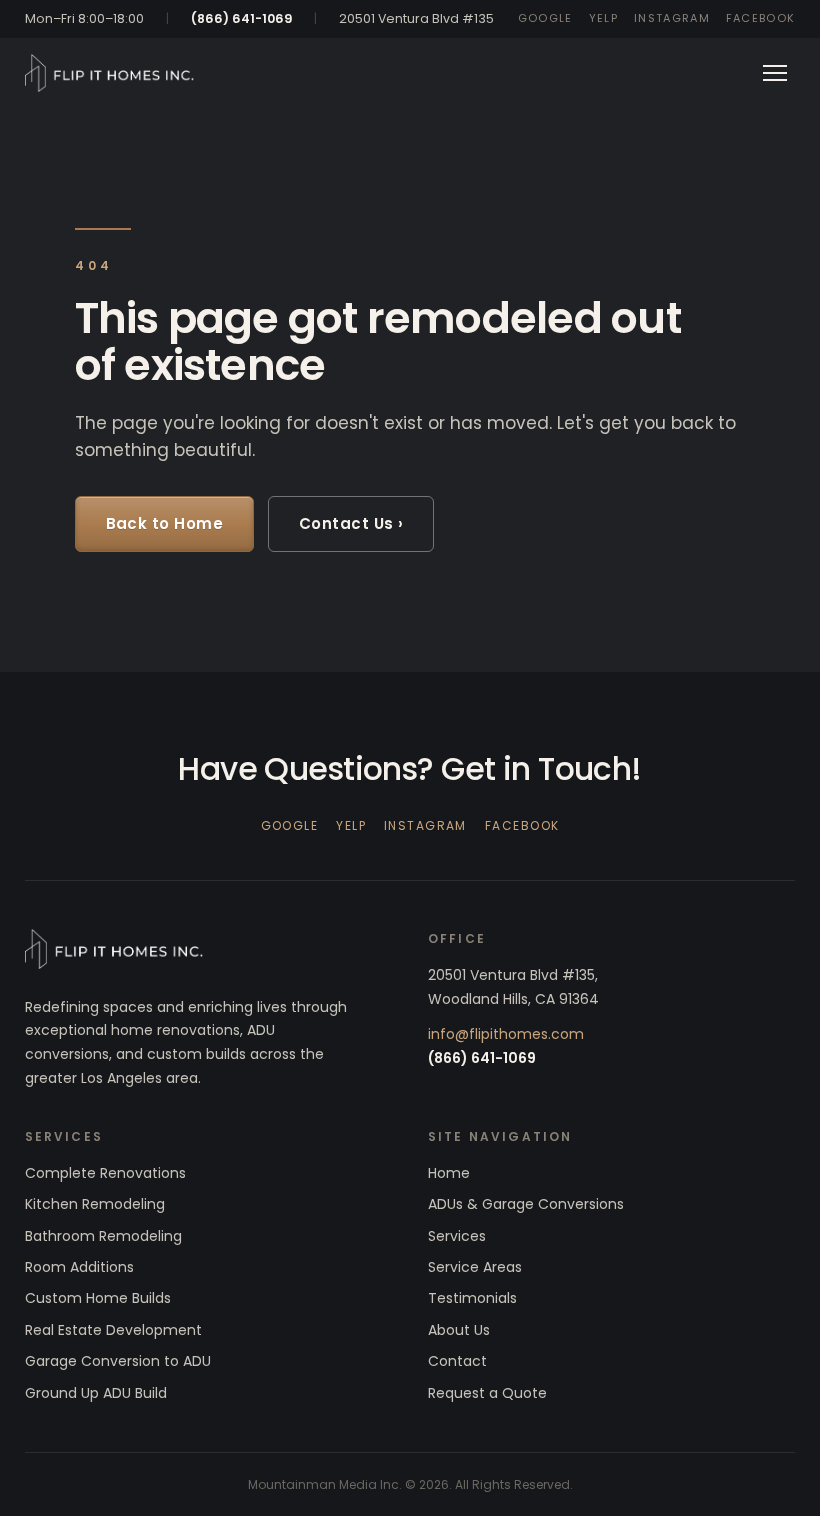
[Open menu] (775, 73)
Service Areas (475, 1267)
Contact (457, 1361)
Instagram (672, 18)
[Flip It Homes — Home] (110, 73)
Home (449, 1173)
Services (457, 1236)
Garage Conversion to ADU (118, 1361)
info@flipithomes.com (506, 1034)
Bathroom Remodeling (103, 1236)
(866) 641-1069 (241, 18)
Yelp (603, 18)
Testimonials (472, 1298)
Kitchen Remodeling (95, 1204)
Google (545, 18)
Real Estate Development (113, 1330)
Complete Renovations (105, 1173)
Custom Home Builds (98, 1298)
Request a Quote (487, 1393)
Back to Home (164, 523)
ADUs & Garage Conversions (526, 1204)
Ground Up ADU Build (96, 1393)
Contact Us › (351, 523)
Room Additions (79, 1267)
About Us (459, 1330)
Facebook (761, 18)
